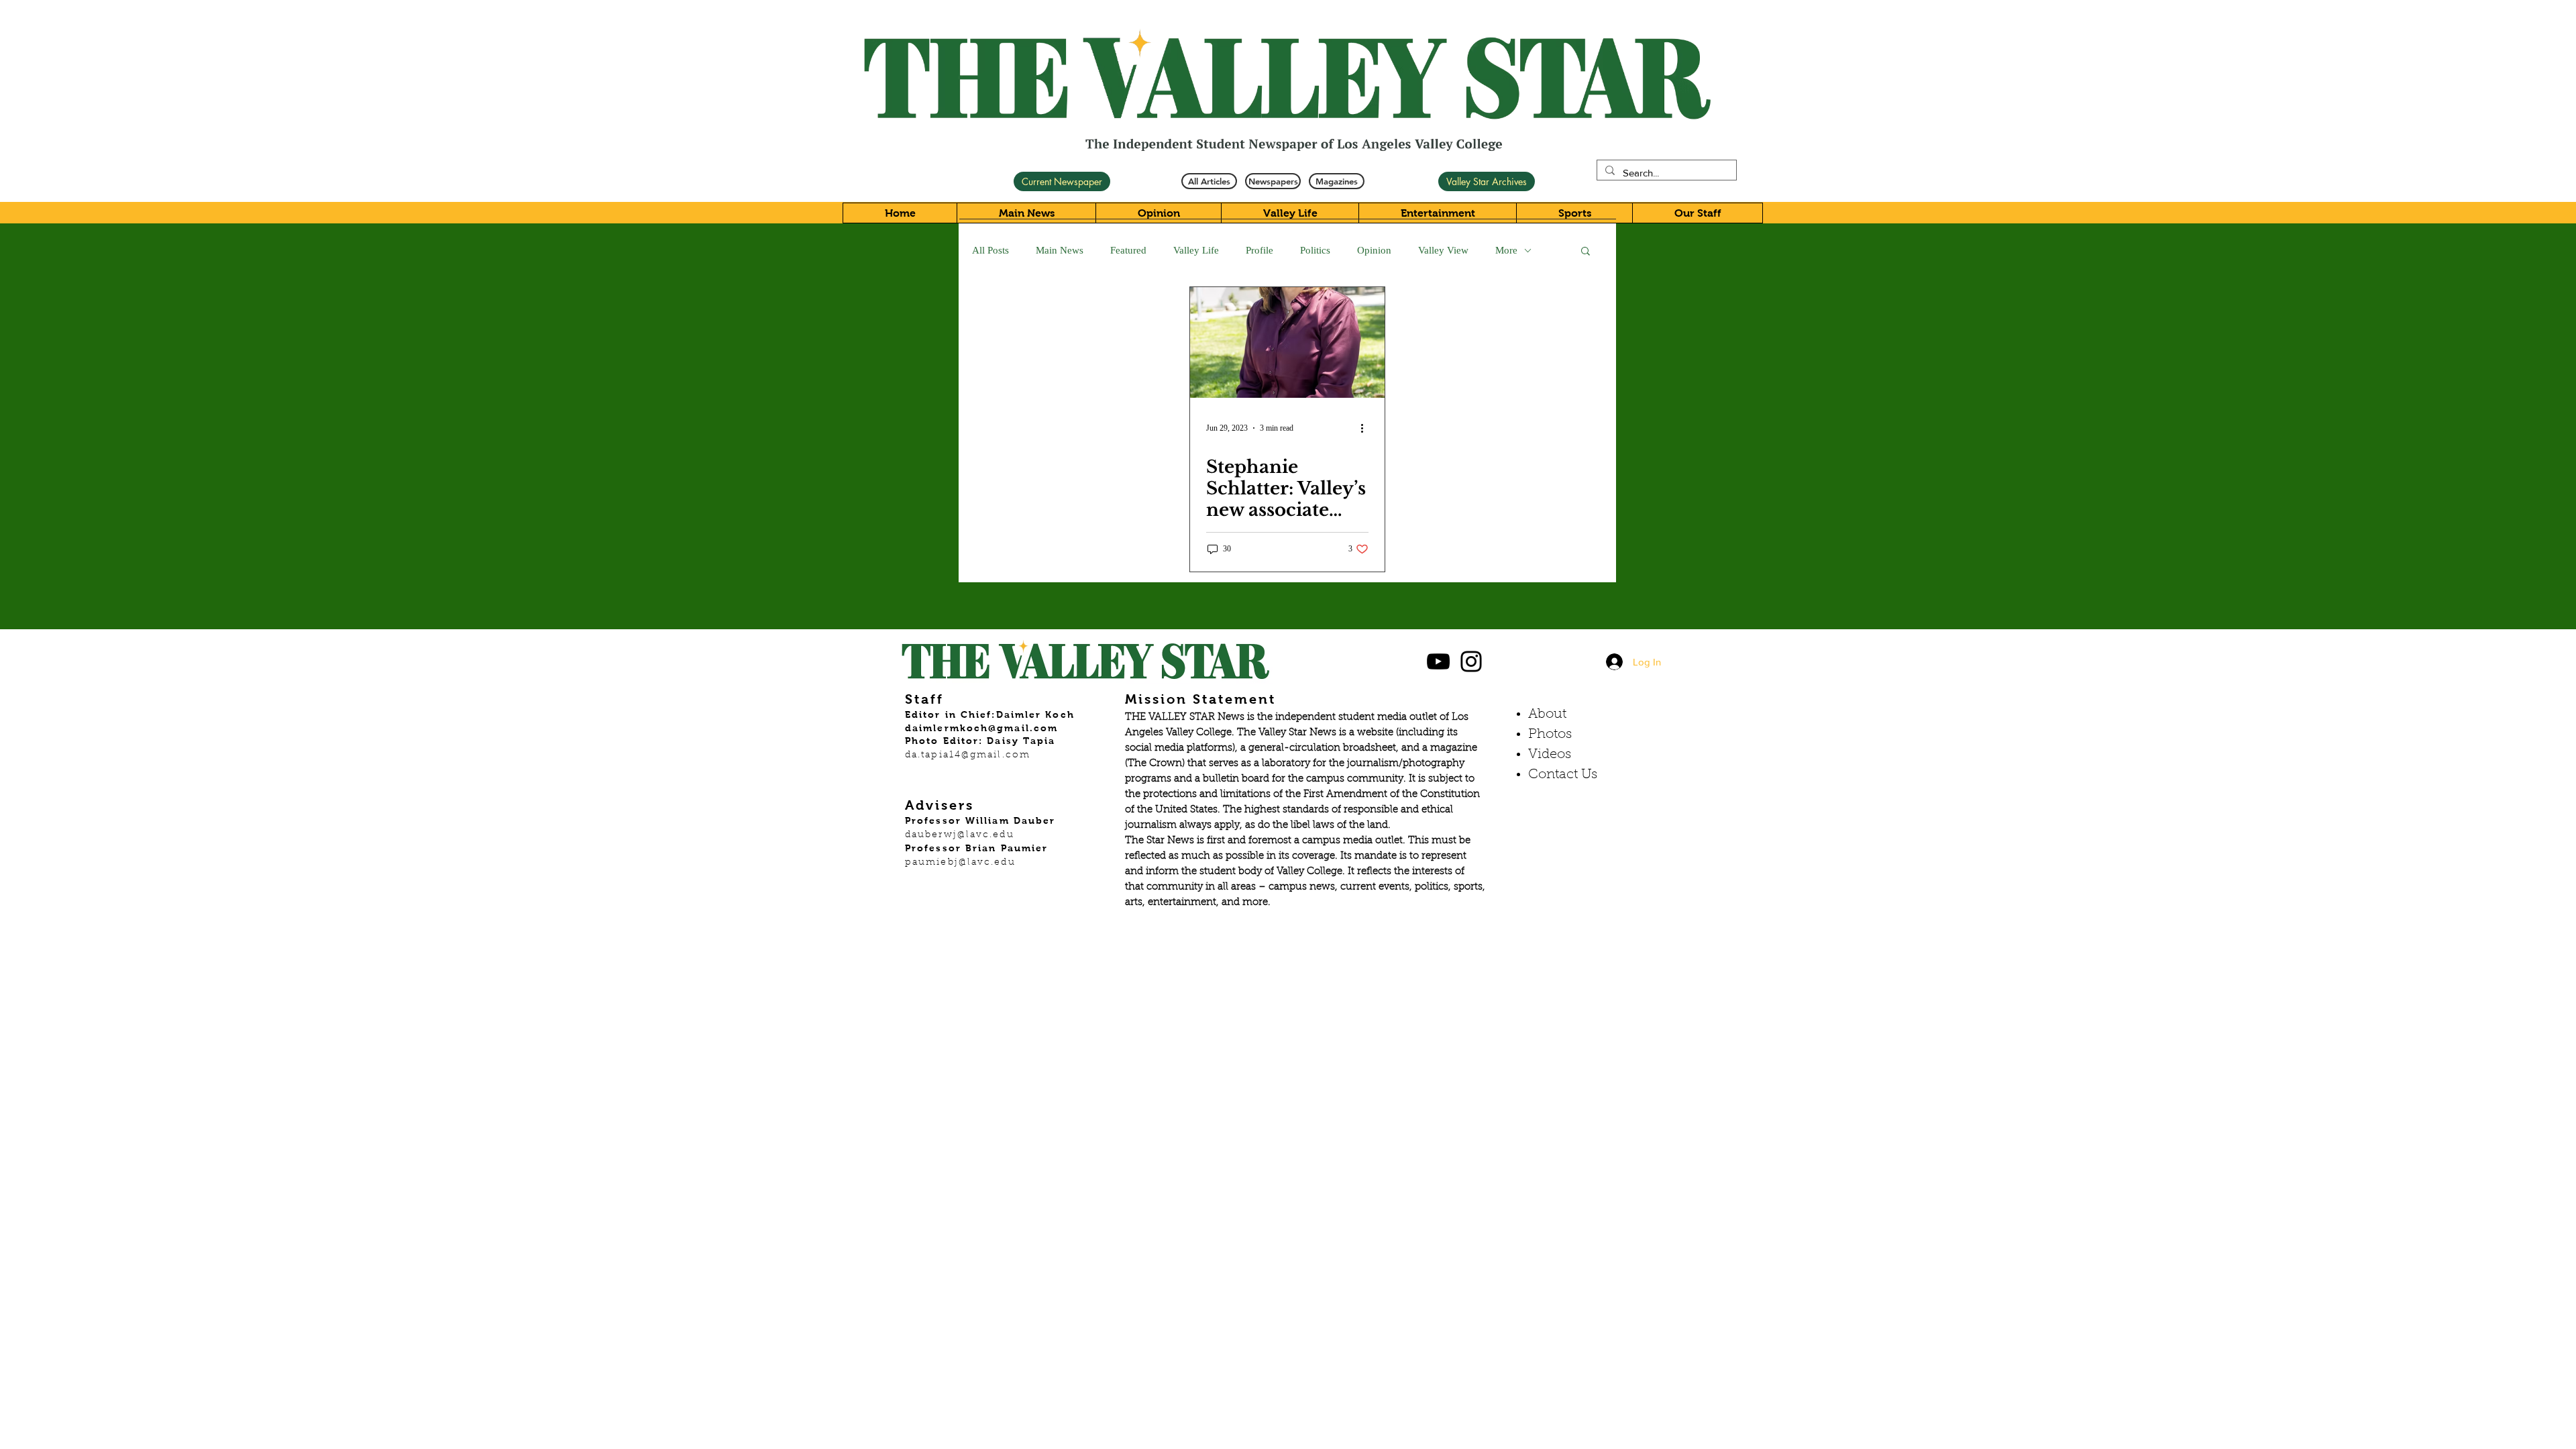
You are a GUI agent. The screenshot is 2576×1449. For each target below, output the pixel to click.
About (1547, 714)
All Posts (990, 250)
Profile (1259, 250)
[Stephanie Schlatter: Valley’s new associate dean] (1287, 342)
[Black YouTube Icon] (1438, 661)
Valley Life (1196, 250)
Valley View (1443, 250)
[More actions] (1366, 428)
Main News (1060, 250)
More (1506, 250)
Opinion (1374, 250)
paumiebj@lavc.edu (960, 863)
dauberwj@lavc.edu (960, 835)
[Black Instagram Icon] (1471, 661)
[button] (1586, 252)
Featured (1128, 250)
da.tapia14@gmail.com (968, 755)
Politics (1315, 250)
